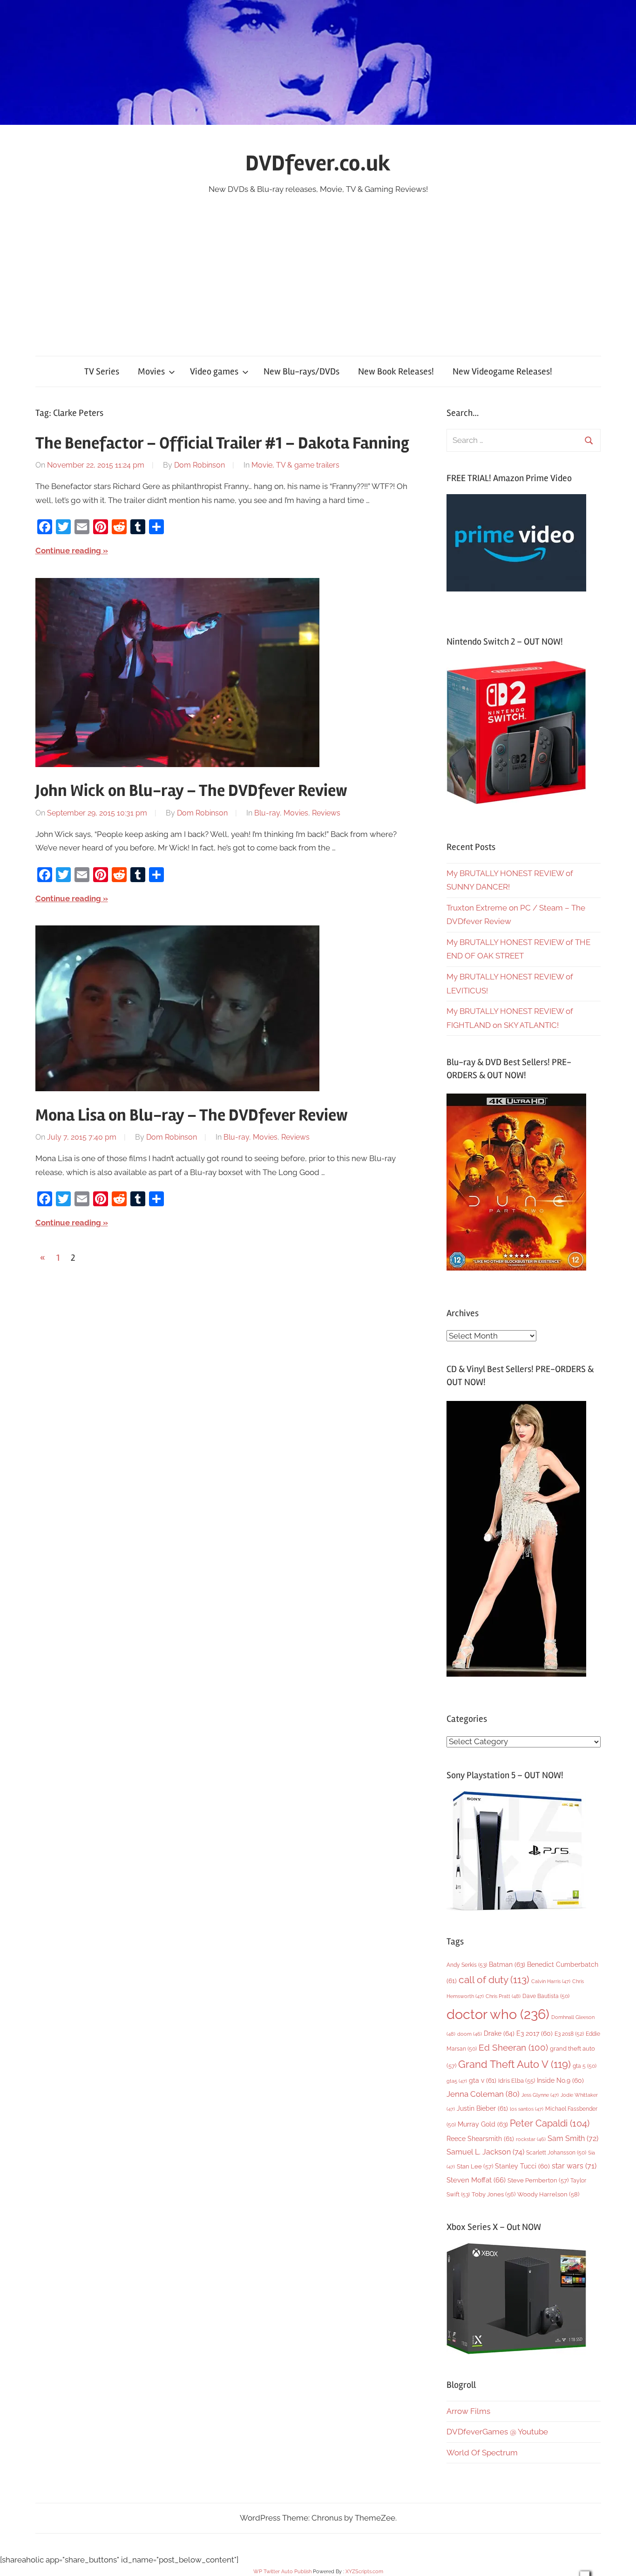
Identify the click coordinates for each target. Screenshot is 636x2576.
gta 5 (585, 2066)
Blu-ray (267, 813)
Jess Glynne (540, 2095)
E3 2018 (569, 2034)
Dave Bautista (546, 1996)
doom (470, 2034)
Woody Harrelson (548, 2194)
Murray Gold (483, 2124)
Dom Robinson (200, 465)
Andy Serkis (467, 1965)
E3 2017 (535, 2033)
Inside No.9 (560, 2080)
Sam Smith (573, 2138)
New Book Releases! (396, 371)
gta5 (457, 2081)
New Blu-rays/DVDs (301, 371)
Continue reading (68, 551)
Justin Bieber (482, 2108)
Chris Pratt (503, 1996)
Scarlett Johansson (556, 2153)
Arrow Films (468, 2411)
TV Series (102, 371)
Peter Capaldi (550, 2123)
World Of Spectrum (482, 2453)
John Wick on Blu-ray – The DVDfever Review (191, 791)
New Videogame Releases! (502, 371)
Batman (507, 1964)
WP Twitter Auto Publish (282, 2572)
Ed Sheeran (513, 2048)
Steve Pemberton (538, 2180)
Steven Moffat (476, 2180)
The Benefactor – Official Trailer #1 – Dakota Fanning (222, 443)
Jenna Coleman (483, 2094)
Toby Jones (494, 2194)
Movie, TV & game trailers (295, 465)
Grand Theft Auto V (514, 2064)
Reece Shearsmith (480, 2139)
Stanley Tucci (522, 2166)
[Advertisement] (318, 266)
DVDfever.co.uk (318, 163)
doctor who (498, 2014)
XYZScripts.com (364, 2572)
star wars (574, 2166)
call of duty (494, 1980)
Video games (214, 371)
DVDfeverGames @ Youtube (497, 2432)
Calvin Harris (551, 1981)
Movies (151, 371)
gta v (483, 2080)
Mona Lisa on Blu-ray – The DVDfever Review (192, 1115)
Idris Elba (517, 2081)
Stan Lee (475, 2166)
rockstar (531, 2139)
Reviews (326, 813)
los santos (527, 2109)
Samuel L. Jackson (485, 2152)
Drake (499, 2033)
